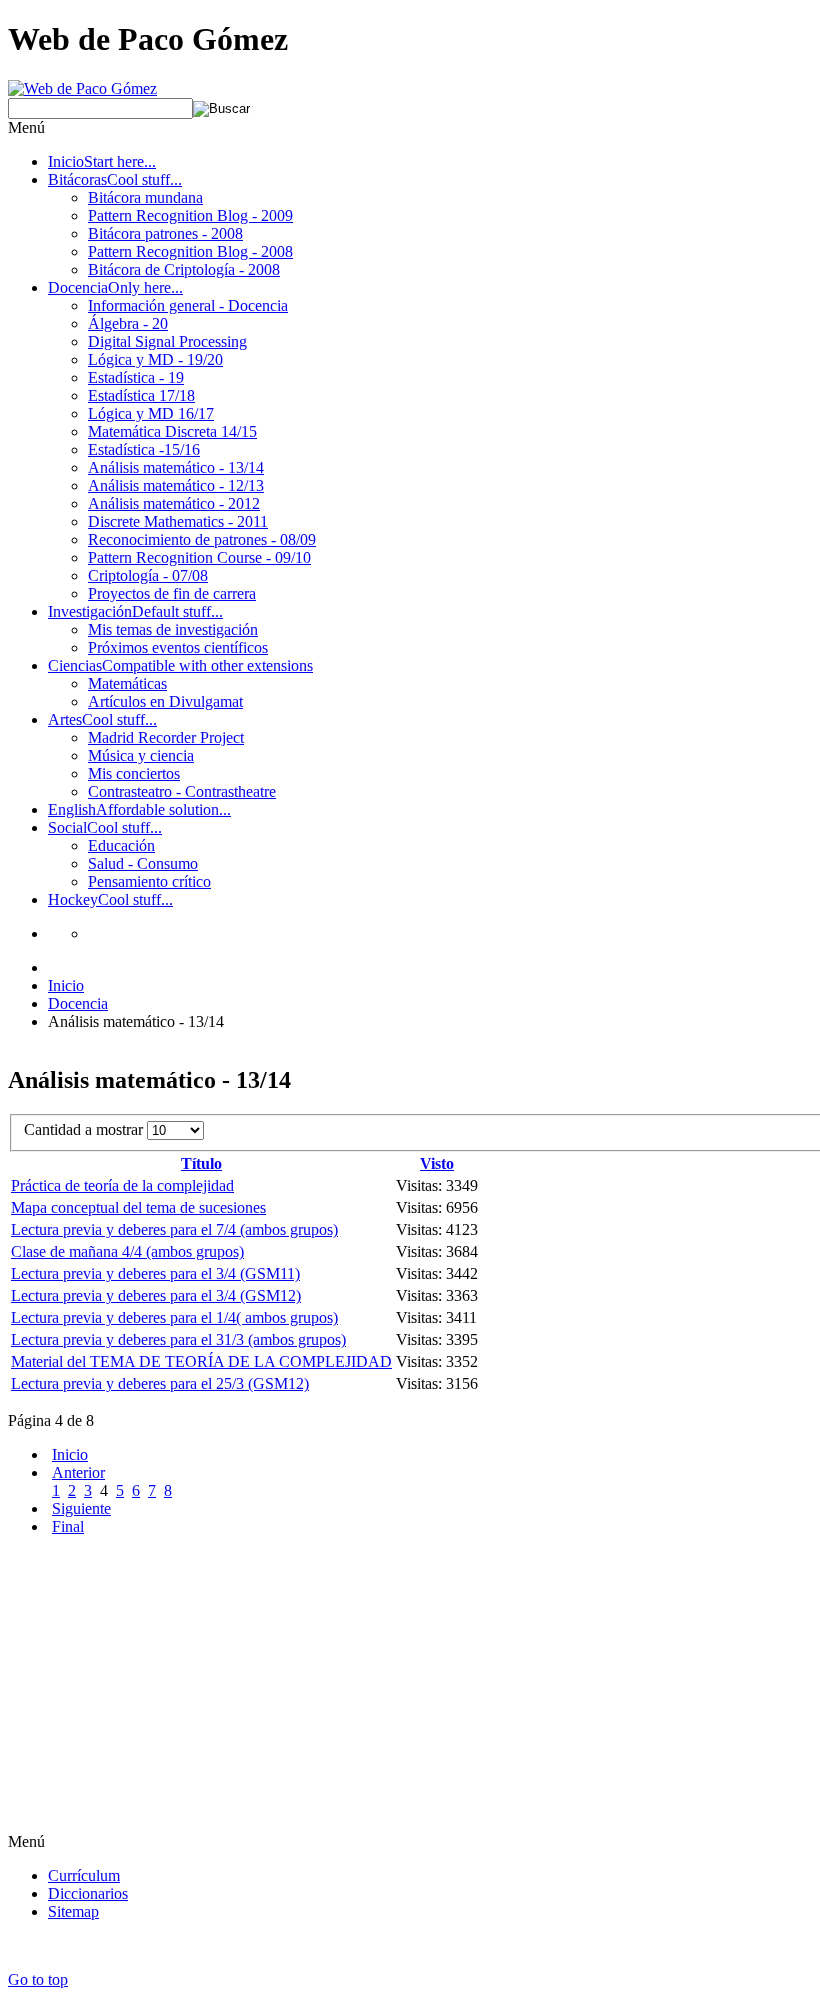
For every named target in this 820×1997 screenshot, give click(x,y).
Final (68, 1526)
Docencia (78, 1003)
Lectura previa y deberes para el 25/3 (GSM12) (160, 1383)
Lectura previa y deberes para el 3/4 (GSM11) (155, 1273)
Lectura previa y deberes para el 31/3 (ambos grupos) (178, 1339)
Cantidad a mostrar (85, 1129)
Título (201, 1163)
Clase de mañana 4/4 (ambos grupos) (127, 1251)
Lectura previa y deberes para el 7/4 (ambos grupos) (174, 1229)
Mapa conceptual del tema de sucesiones (138, 1207)
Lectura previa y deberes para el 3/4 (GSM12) (156, 1295)
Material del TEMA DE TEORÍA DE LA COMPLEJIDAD (201, 1361)
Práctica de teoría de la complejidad (122, 1185)
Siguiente (81, 1508)
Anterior (78, 1472)
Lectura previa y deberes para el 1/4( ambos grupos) (174, 1317)
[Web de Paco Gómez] (82, 88)
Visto (437, 1163)
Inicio (66, 985)
